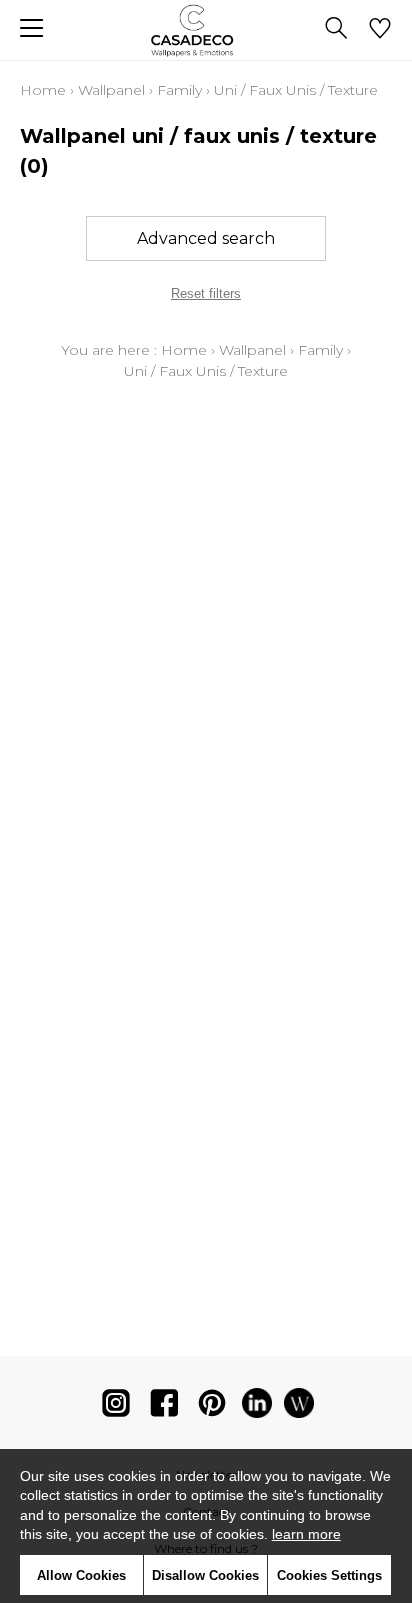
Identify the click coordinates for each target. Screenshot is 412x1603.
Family (179, 90)
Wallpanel (111, 90)
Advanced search (206, 238)
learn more (306, 1534)
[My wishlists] (380, 30)
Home (43, 90)
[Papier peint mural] (299, 1407)
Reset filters (206, 293)
